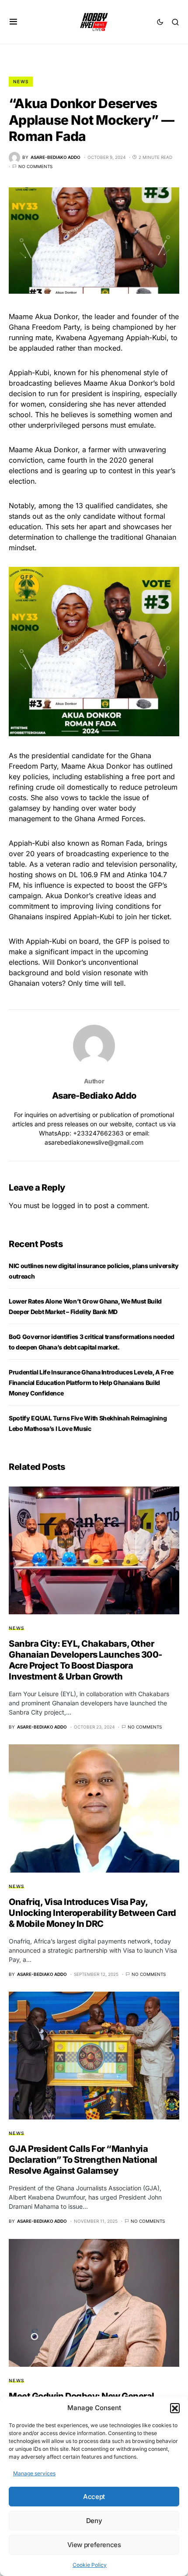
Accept (94, 2497)
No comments (35, 166)
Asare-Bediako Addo (94, 1096)
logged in (68, 1205)
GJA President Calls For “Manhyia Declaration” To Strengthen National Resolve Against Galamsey (83, 2160)
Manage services (34, 2473)
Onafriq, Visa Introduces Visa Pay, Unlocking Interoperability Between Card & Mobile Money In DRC (92, 1913)
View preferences (94, 2545)
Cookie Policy (90, 2565)
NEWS (21, 81)
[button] (175, 2408)
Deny (94, 2521)
